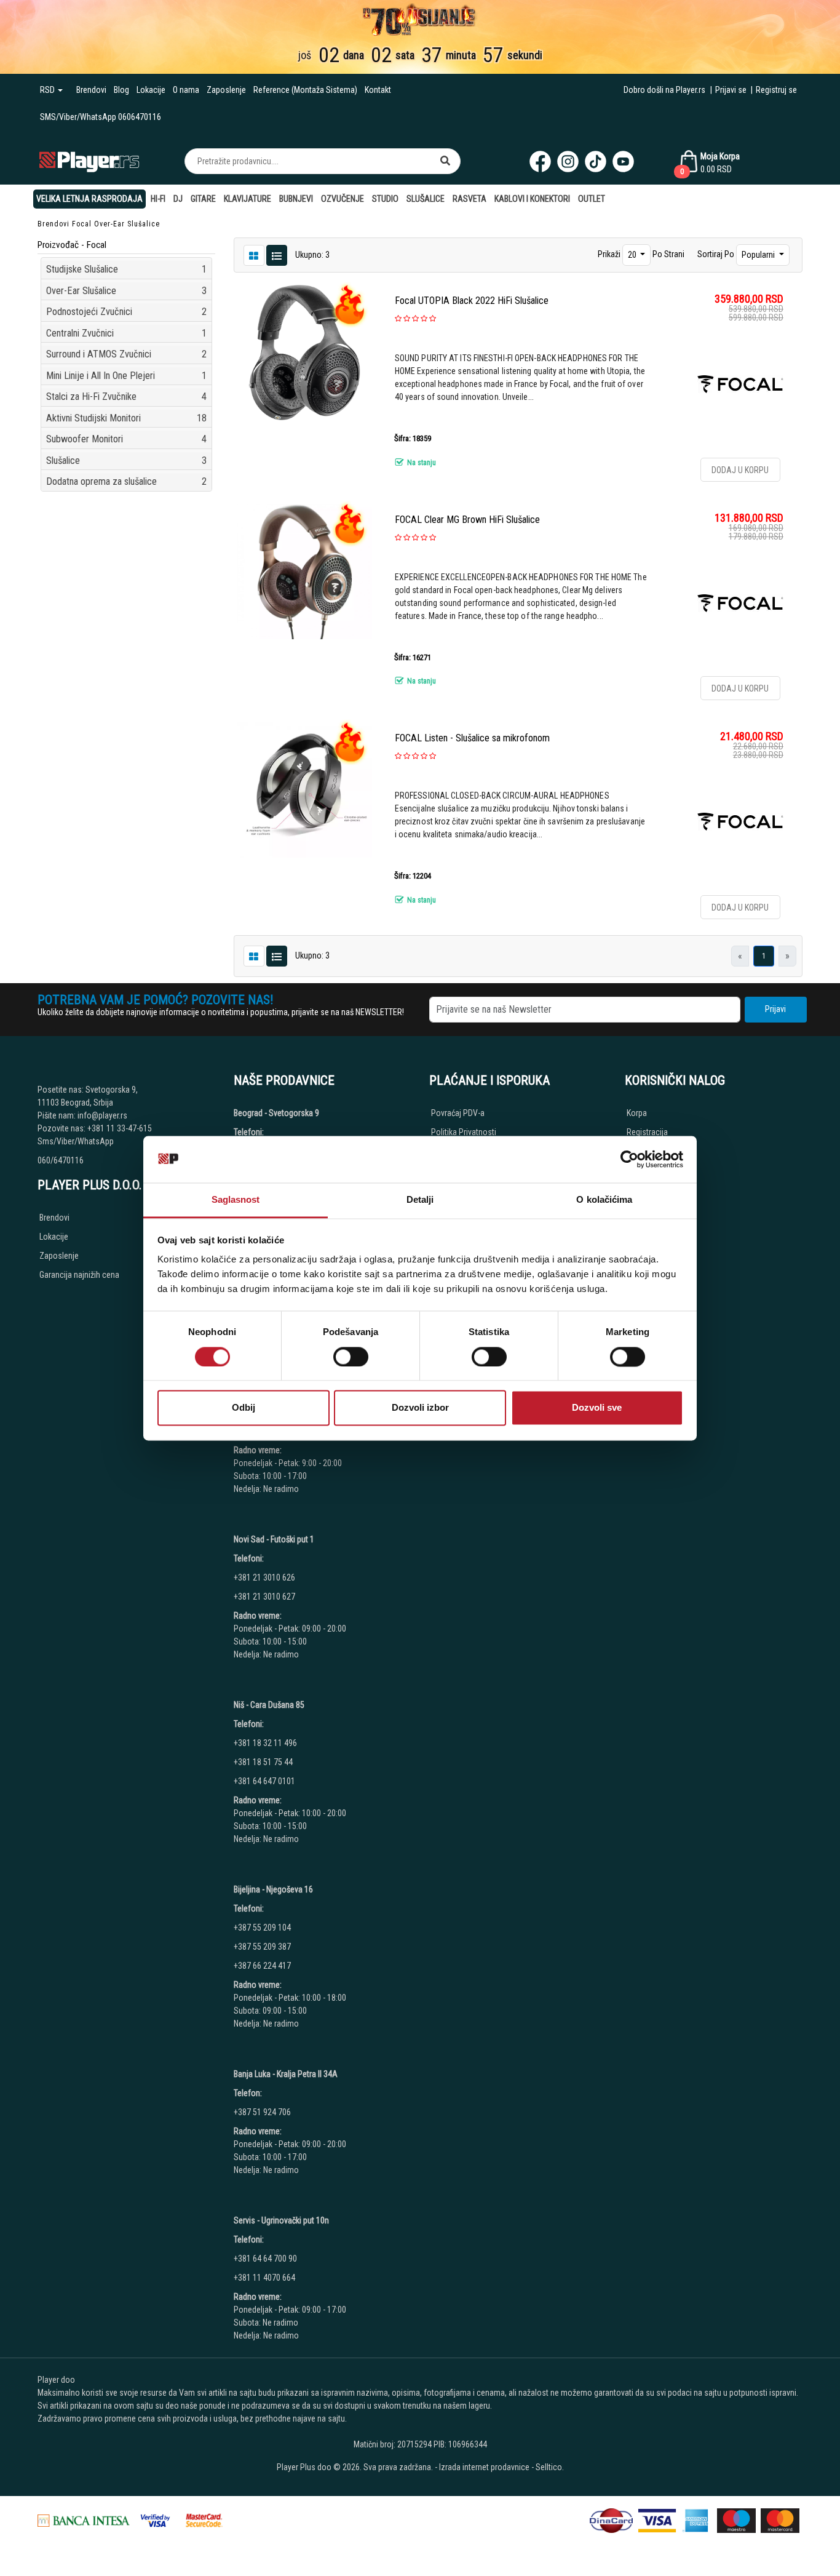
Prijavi (775, 1009)
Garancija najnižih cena (79, 1275)
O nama (186, 90)
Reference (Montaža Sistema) (305, 90)
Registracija (647, 1132)
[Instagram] (568, 161)
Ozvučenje (343, 199)
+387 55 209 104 (262, 1928)
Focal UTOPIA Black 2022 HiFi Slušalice (472, 301)
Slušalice (426, 199)
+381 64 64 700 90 (265, 2259)
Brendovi (91, 90)
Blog (121, 90)
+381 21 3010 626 (264, 1577)
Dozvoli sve (597, 1408)
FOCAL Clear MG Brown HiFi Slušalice (467, 520)
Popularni (759, 255)
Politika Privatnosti (464, 1132)
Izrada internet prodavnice (484, 2467)
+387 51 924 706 (262, 2112)
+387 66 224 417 (262, 1966)
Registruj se (776, 90)
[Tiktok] (596, 161)
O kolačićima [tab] (604, 1200)
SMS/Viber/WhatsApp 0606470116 (101, 117)
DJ (178, 199)
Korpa (637, 1113)
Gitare (203, 199)
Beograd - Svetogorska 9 (276, 1113)
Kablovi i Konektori (532, 199)
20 (633, 255)
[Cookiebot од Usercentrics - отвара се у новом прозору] (629, 1159)
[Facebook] (540, 161)
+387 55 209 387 (262, 1947)
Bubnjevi (296, 199)
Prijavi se (731, 90)
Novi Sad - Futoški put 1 (274, 1539)
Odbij (244, 1408)
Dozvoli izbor (420, 1408)
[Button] (445, 161)
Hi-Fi (158, 199)
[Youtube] (623, 161)
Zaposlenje (226, 90)
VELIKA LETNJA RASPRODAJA (89, 199)
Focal (82, 224)
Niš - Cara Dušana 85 (269, 1705)
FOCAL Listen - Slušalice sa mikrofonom (472, 738)
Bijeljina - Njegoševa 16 (273, 1889)
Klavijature (248, 199)
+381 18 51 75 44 (263, 1762)
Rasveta (470, 199)
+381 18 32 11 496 (265, 1743)
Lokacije (151, 90)
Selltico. (550, 2467)
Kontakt (378, 90)
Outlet (592, 199)
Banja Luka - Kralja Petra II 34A (286, 2074)
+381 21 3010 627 (264, 1597)
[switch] (351, 1357)
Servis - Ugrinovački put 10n (281, 2220)
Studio (385, 199)
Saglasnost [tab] (236, 1200)
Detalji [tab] (420, 1200)
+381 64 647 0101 (264, 1781)
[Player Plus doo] (89, 161)
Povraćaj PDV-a (458, 1113)
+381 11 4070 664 (264, 2278)
